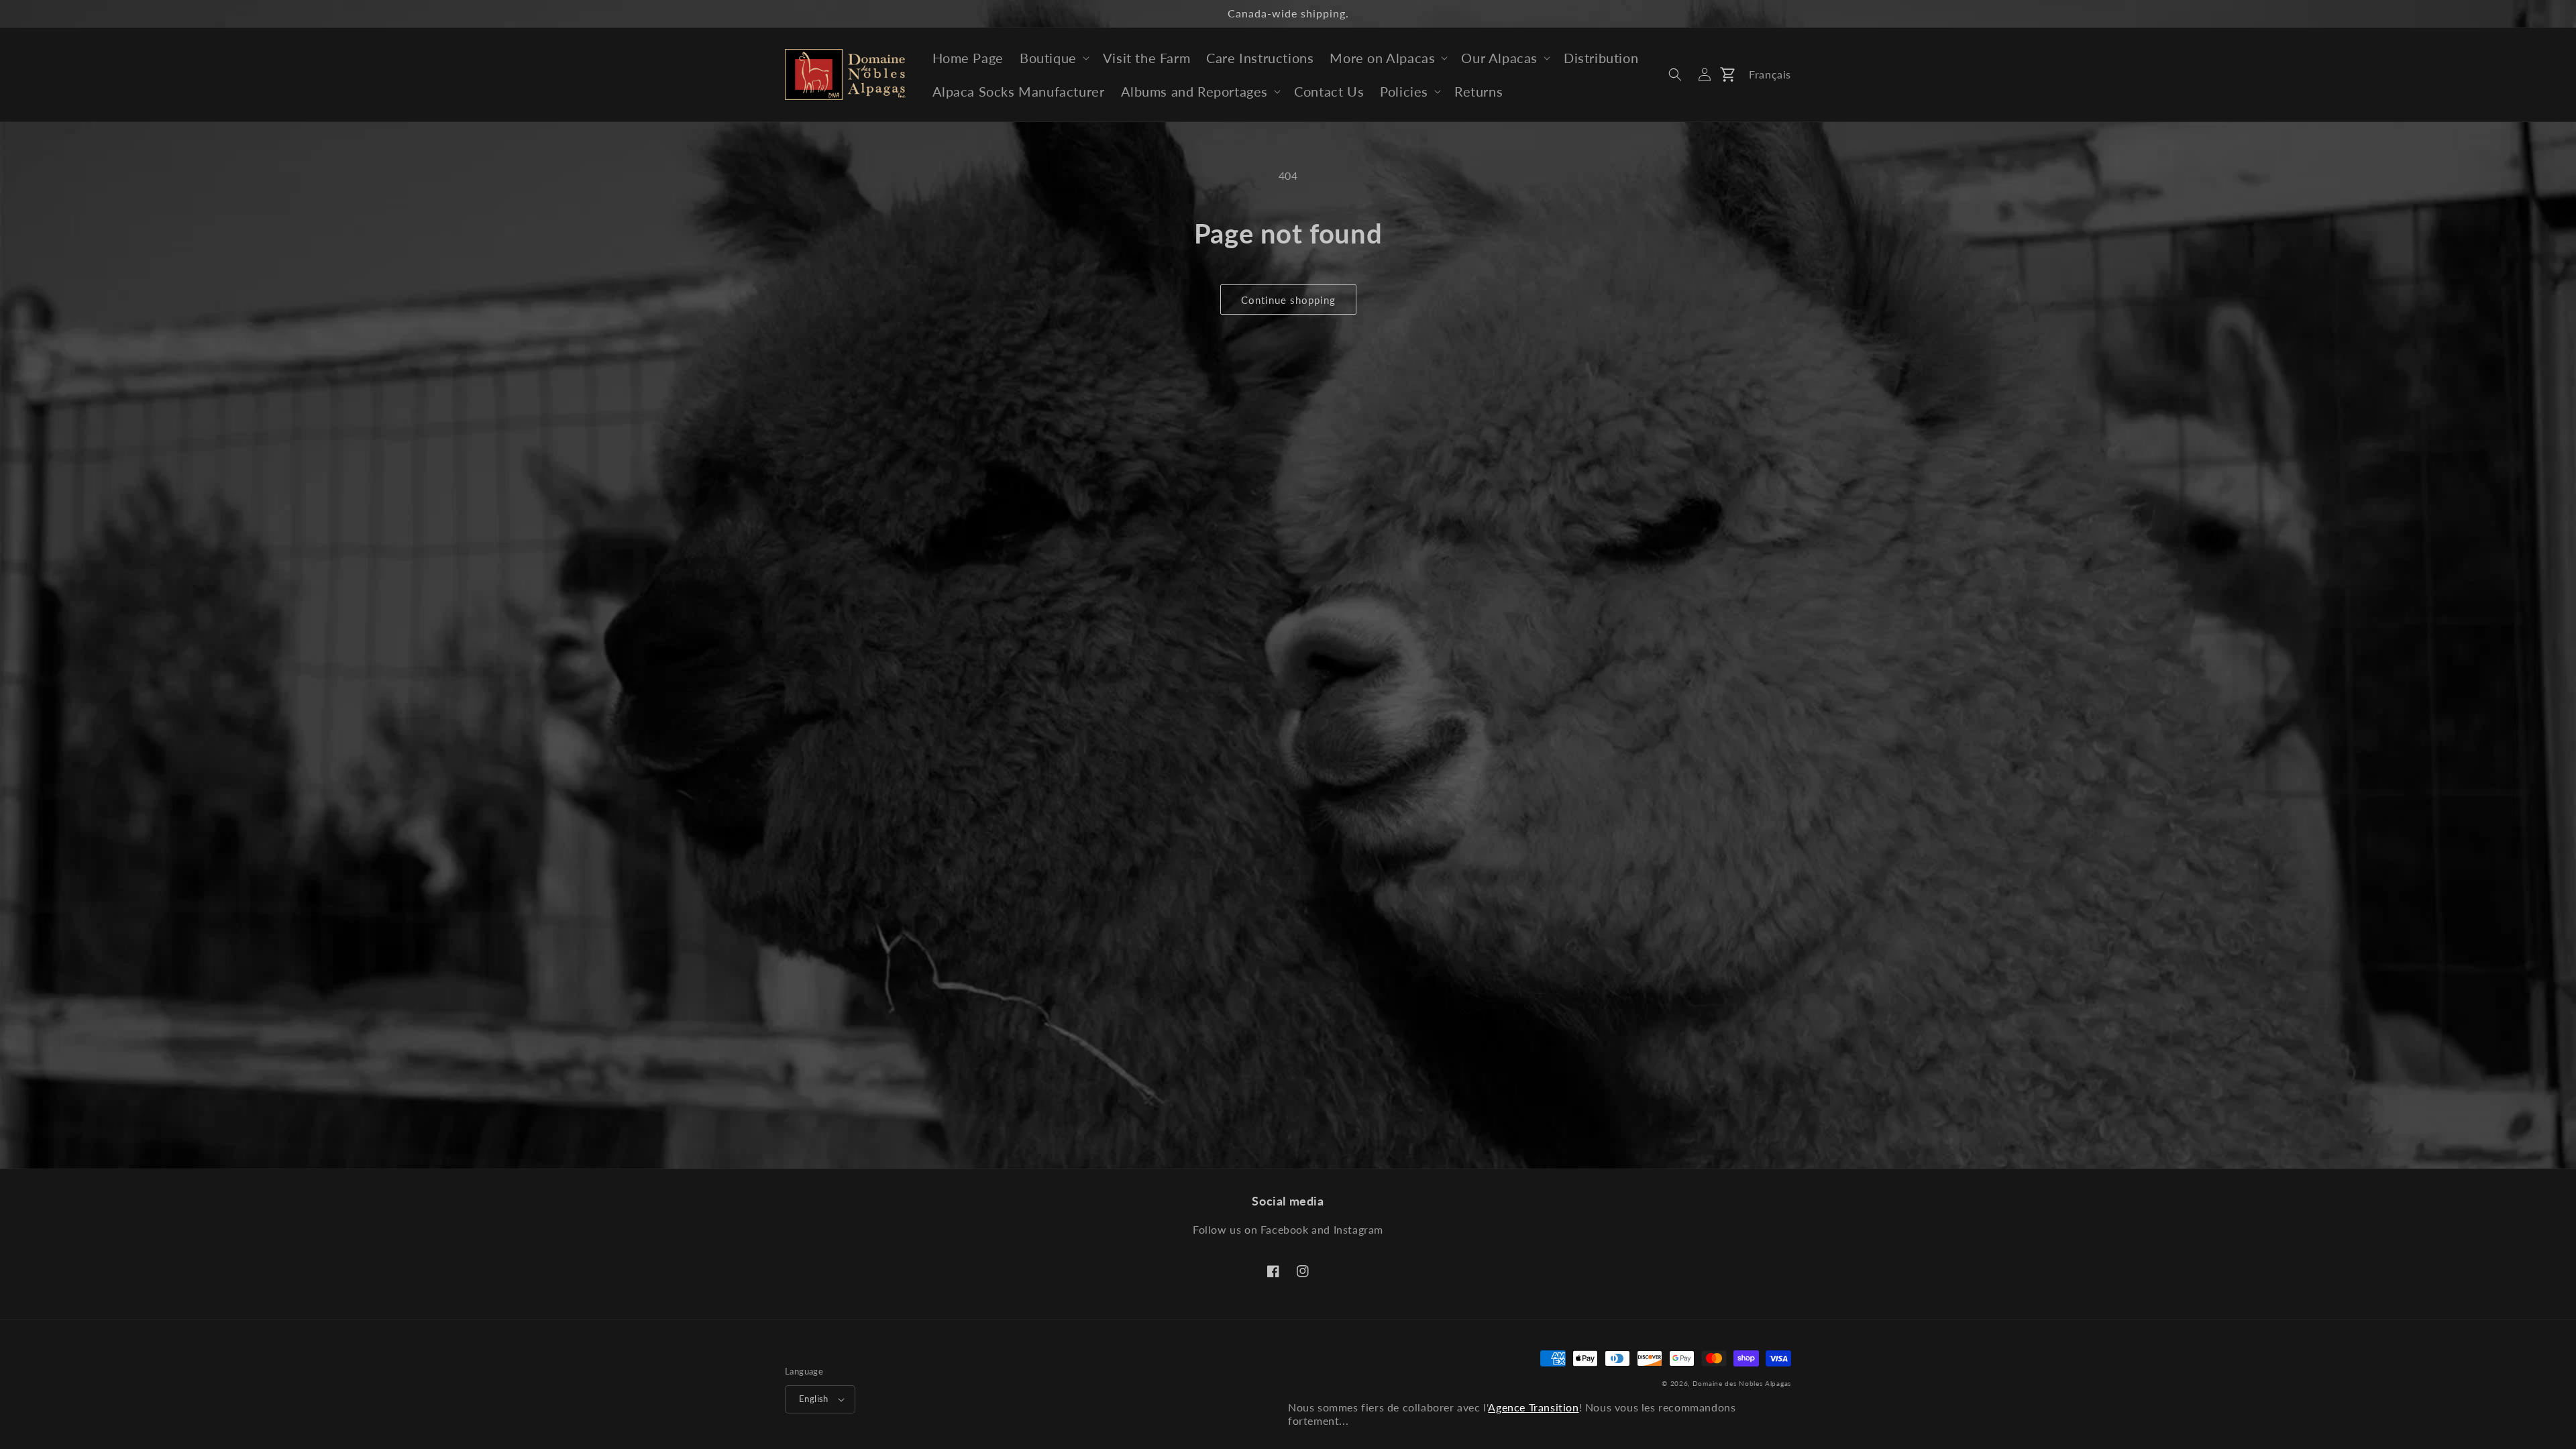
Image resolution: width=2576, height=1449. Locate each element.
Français (1770, 74)
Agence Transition (1533, 1407)
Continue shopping (1288, 300)
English (814, 1399)
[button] (1053, 58)
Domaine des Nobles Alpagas (1742, 1383)
